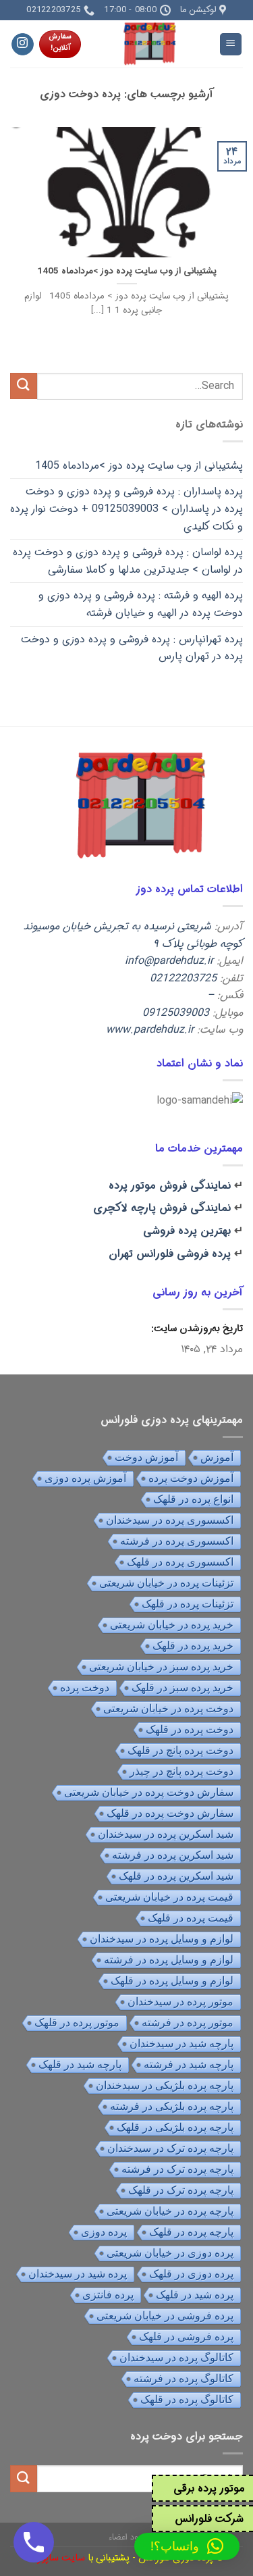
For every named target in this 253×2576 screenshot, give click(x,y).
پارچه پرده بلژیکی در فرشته (172, 2106)
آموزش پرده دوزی (85, 1478)
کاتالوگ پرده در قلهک (187, 2399)
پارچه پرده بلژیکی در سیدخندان (165, 2085)
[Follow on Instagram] (23, 45)
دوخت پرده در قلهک (190, 1729)
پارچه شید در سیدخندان (181, 2043)
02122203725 (183, 978)
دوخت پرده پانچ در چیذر (181, 1771)
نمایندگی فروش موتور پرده (170, 1186)
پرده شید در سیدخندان (78, 2274)
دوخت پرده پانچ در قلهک (180, 1750)
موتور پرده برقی (209, 2489)
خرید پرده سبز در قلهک (182, 1688)
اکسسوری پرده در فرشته (177, 1541)
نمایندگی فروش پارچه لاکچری (162, 1208)
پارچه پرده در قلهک (191, 2232)
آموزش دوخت (146, 1457)
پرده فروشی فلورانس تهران (170, 1254)
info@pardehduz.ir (169, 961)
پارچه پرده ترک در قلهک (181, 2190)
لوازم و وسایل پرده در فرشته (169, 1960)
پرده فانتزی (108, 2295)
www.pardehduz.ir (150, 1030)
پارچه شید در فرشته (189, 2064)
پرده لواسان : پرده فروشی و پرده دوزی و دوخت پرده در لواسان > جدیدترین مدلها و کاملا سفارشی (128, 561)
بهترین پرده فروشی (187, 1231)
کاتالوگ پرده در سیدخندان (176, 2358)
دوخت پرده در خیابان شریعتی (168, 1708)
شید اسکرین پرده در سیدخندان (166, 1834)
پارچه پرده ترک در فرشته (177, 2169)
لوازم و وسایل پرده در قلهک (172, 1981)
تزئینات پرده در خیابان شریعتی (166, 1583)
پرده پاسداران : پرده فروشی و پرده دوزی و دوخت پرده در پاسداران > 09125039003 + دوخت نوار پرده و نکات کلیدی (126, 509)
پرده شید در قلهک (195, 2295)
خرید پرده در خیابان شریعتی (172, 1625)
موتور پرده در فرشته (188, 2023)
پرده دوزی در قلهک (191, 2274)
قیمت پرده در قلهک (191, 1918)
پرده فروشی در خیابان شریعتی (165, 2316)
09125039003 (176, 1013)
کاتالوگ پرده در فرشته (184, 2378)
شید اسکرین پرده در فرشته (173, 1855)
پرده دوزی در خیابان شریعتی (170, 2253)
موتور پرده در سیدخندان (180, 2002)
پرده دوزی (104, 2232)
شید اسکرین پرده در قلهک (176, 1876)
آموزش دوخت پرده (191, 1478)
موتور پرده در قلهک (77, 2023)
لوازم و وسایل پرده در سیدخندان (162, 1939)
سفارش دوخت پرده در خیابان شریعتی (149, 1792)
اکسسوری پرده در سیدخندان (170, 1520)
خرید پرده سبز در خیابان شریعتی (161, 1667)
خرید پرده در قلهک (193, 1646)
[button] (187, 2546)
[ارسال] (24, 386)
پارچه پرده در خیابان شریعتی (170, 2211)
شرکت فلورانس (209, 2519)
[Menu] (231, 44)
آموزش (217, 1457)
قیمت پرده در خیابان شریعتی (169, 1897)
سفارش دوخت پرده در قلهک (170, 1813)
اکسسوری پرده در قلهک (180, 1562)
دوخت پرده (85, 1688)
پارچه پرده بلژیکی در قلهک (175, 2127)
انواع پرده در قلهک (193, 1499)
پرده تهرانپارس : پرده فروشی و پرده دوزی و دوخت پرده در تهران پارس (132, 648)
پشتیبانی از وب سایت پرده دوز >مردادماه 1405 (127, 272)
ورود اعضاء (127, 2537)
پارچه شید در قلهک (80, 2064)
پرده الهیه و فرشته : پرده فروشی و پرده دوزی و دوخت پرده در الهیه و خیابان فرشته (141, 604)
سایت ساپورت (57, 2558)
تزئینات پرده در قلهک (188, 1604)
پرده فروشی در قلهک (186, 2337)
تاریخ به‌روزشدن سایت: (196, 1329)
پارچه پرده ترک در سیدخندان (170, 2148)
